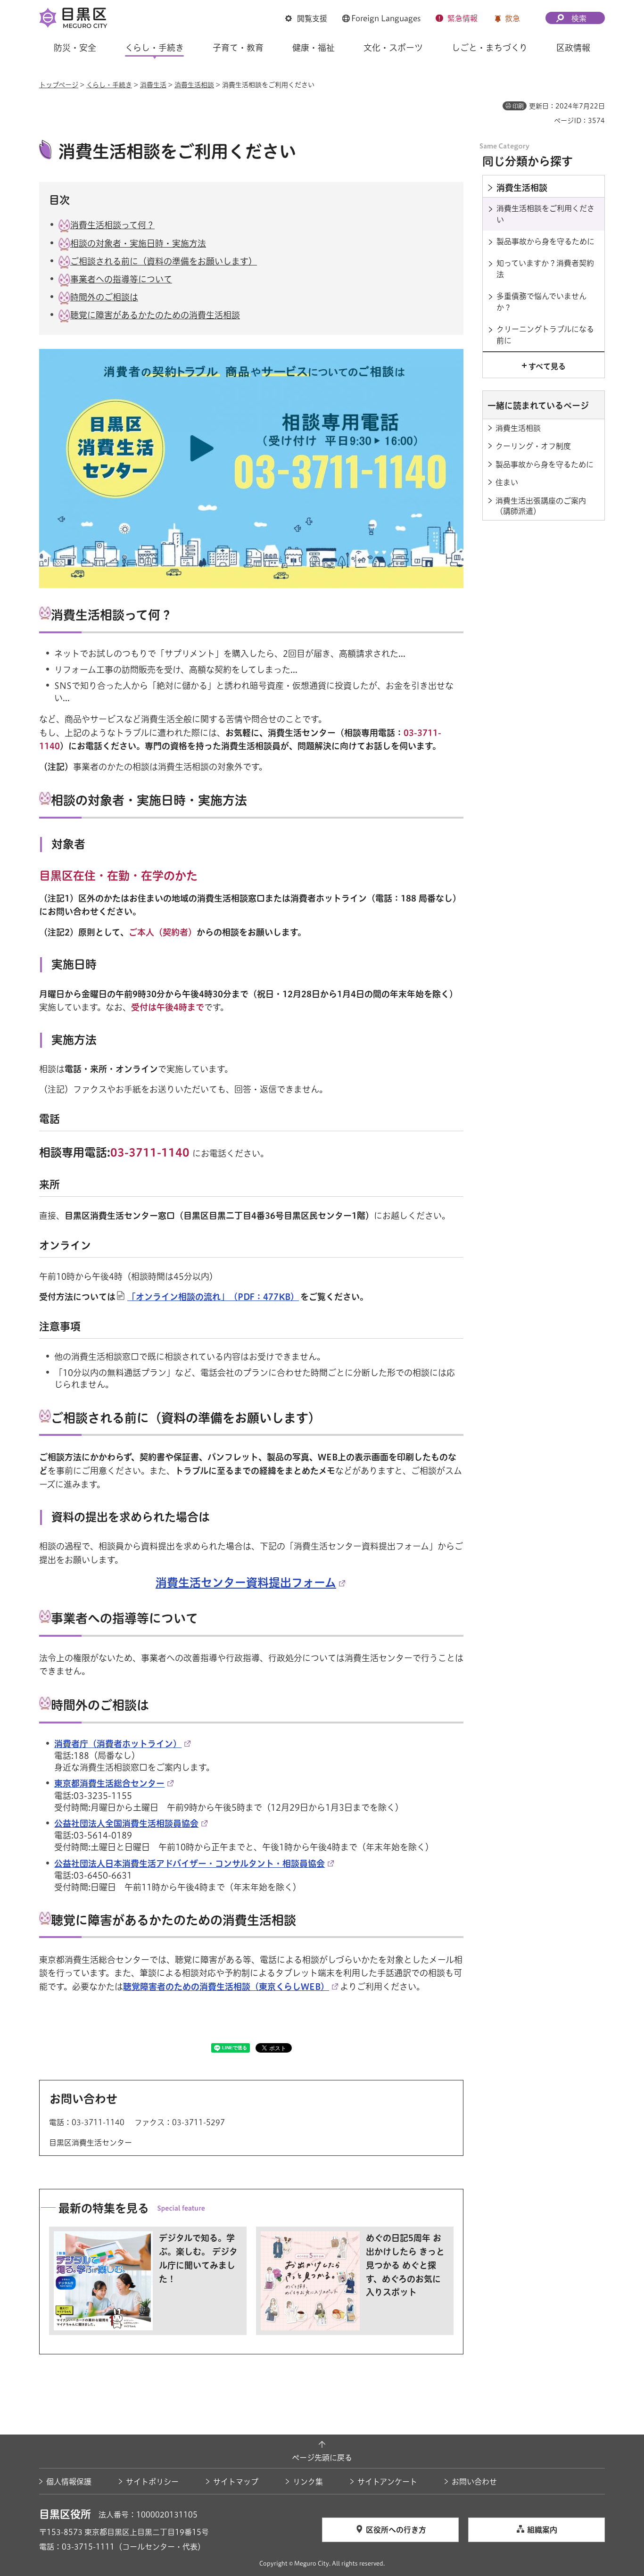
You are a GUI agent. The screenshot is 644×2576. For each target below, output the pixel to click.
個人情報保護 (69, 2482)
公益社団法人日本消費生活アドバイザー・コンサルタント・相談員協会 (190, 1864)
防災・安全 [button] (75, 48)
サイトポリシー (152, 2482)
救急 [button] (512, 18)
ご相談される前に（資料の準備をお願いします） (164, 261)
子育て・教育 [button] (238, 48)
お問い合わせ (474, 2482)
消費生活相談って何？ (112, 225)
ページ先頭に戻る (322, 2458)
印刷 (518, 106)
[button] (306, 18)
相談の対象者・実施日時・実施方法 (138, 243)
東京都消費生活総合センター (109, 1783)
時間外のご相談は (104, 297)
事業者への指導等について (121, 279)
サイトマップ (236, 2482)
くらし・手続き (109, 85)
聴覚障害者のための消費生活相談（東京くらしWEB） (226, 1987)
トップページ (59, 85)
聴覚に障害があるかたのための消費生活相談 (155, 315)
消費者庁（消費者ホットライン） (118, 1744)
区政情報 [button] (573, 48)
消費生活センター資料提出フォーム (246, 1582)
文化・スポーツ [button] (393, 48)
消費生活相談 (194, 85)
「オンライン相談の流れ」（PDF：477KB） (213, 1297)
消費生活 (153, 85)
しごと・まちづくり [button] (490, 48)
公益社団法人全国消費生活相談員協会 (126, 1823)
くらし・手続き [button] (154, 48)
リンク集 (308, 2482)
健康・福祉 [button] (314, 48)
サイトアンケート (387, 2482)
